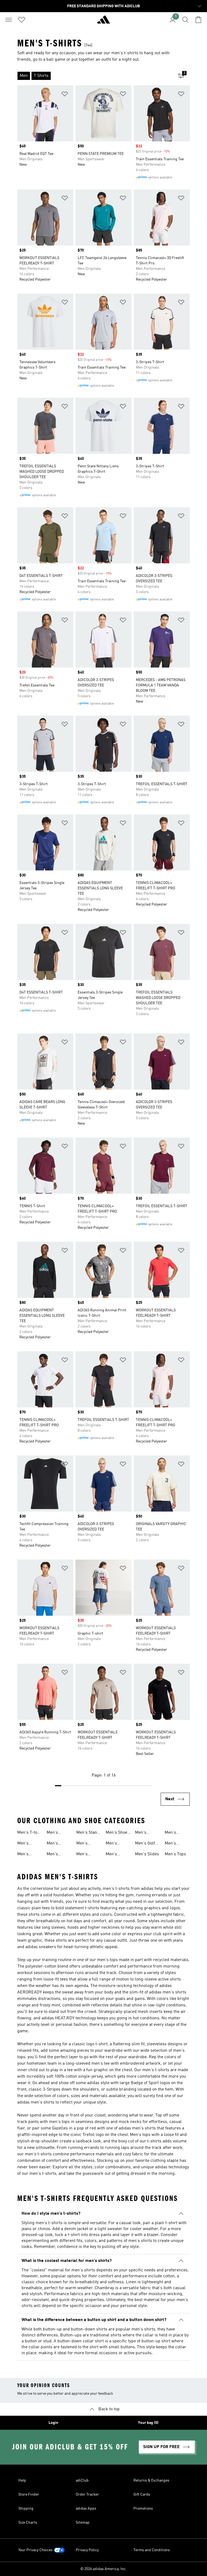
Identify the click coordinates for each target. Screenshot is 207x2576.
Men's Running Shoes (84, 1855)
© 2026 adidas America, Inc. (103, 2569)
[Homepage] (103, 22)
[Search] (185, 20)
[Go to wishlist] (22, 20)
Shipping (26, 2509)
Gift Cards (142, 2495)
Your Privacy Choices (35, 2550)
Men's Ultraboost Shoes (116, 1844)
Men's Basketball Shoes (57, 1855)
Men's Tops (175, 1854)
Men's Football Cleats (172, 1833)
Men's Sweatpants (176, 1844)
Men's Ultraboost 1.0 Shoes (27, 1844)
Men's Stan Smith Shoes (88, 1833)
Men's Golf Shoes (145, 1844)
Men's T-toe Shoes (28, 1833)
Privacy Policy (87, 2550)
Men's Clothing (143, 1833)
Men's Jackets (113, 1855)
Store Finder (29, 2495)
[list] (95, 76)
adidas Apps (86, 2509)
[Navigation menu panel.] (9, 20)
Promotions (143, 2509)
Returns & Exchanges (151, 2480)
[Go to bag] (198, 20)
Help (22, 2480)
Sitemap (83, 2523)
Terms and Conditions (152, 2550)
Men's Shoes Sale (118, 1833)
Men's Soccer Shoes (53, 1844)
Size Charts (28, 2523)
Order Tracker (87, 2495)
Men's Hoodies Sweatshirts (87, 1844)
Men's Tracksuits (57, 1833)
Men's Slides (147, 1854)
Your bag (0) (148, 2423)
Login (53, 2423)
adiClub (82, 2480)
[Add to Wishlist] (65, 95)
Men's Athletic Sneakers (26, 1855)
